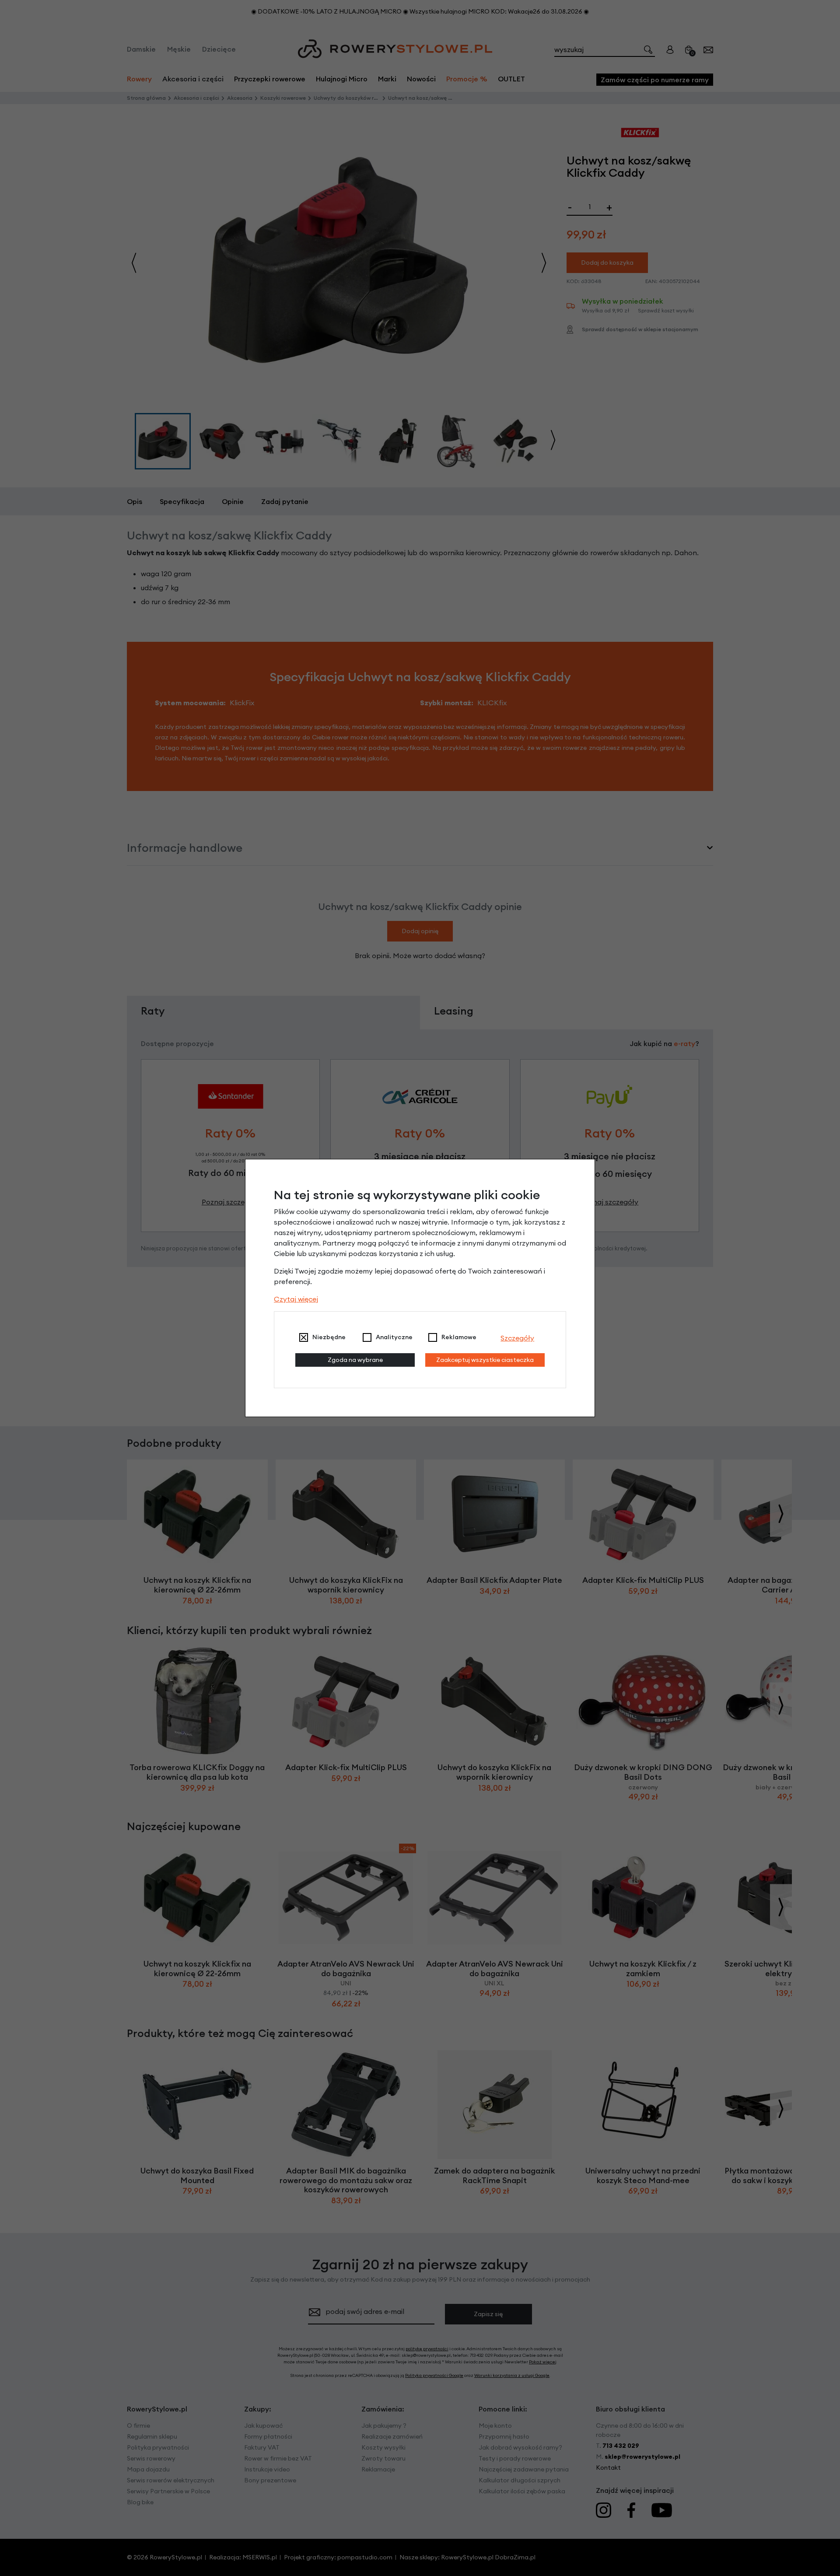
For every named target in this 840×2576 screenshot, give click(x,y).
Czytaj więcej (296, 1299)
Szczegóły (517, 1338)
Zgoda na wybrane (355, 1360)
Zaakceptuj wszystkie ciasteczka (485, 1360)
